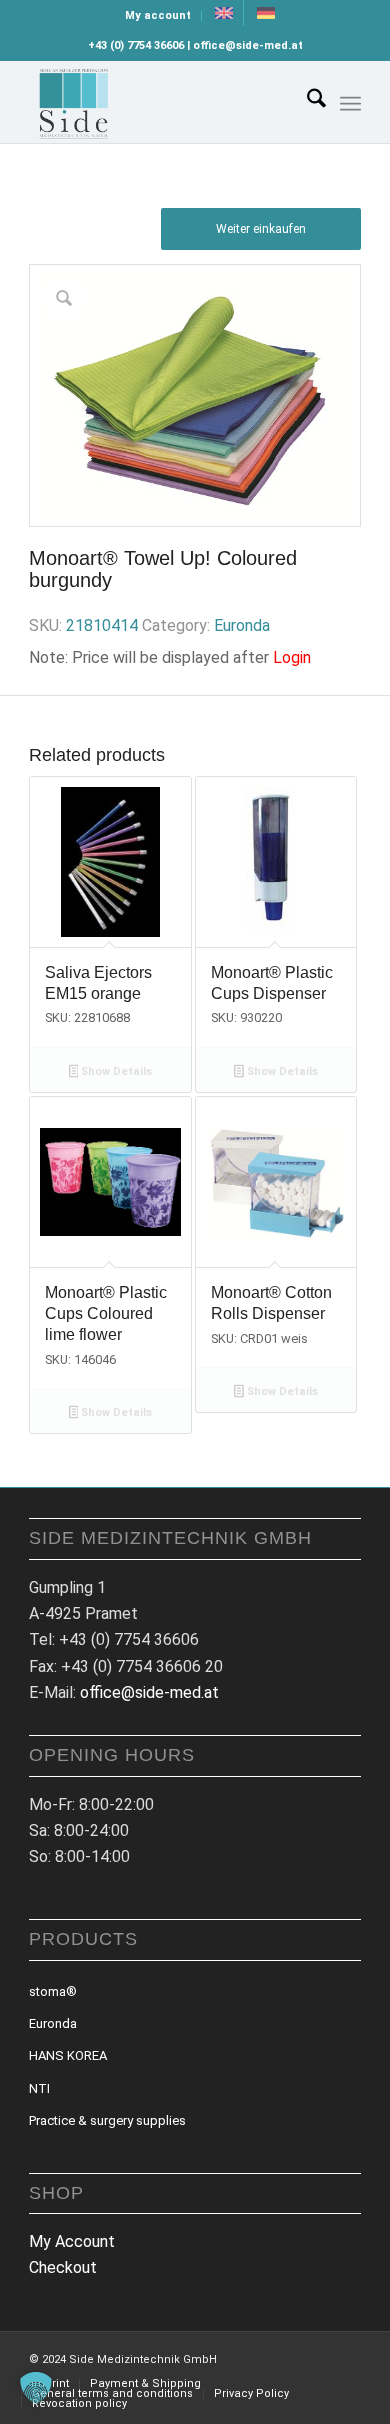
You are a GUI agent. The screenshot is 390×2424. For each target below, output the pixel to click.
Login (292, 657)
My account (158, 15)
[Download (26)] (161, 102)
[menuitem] (158, 16)
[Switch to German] (266, 13)
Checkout (63, 2267)
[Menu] (350, 104)
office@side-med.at (149, 1692)
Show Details (115, 1071)
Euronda (242, 625)
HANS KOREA (68, 2055)
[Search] (306, 102)
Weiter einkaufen (261, 229)
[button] (36, 2388)
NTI (39, 2088)
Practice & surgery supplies (107, 2120)
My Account (72, 2241)
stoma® (53, 1991)
